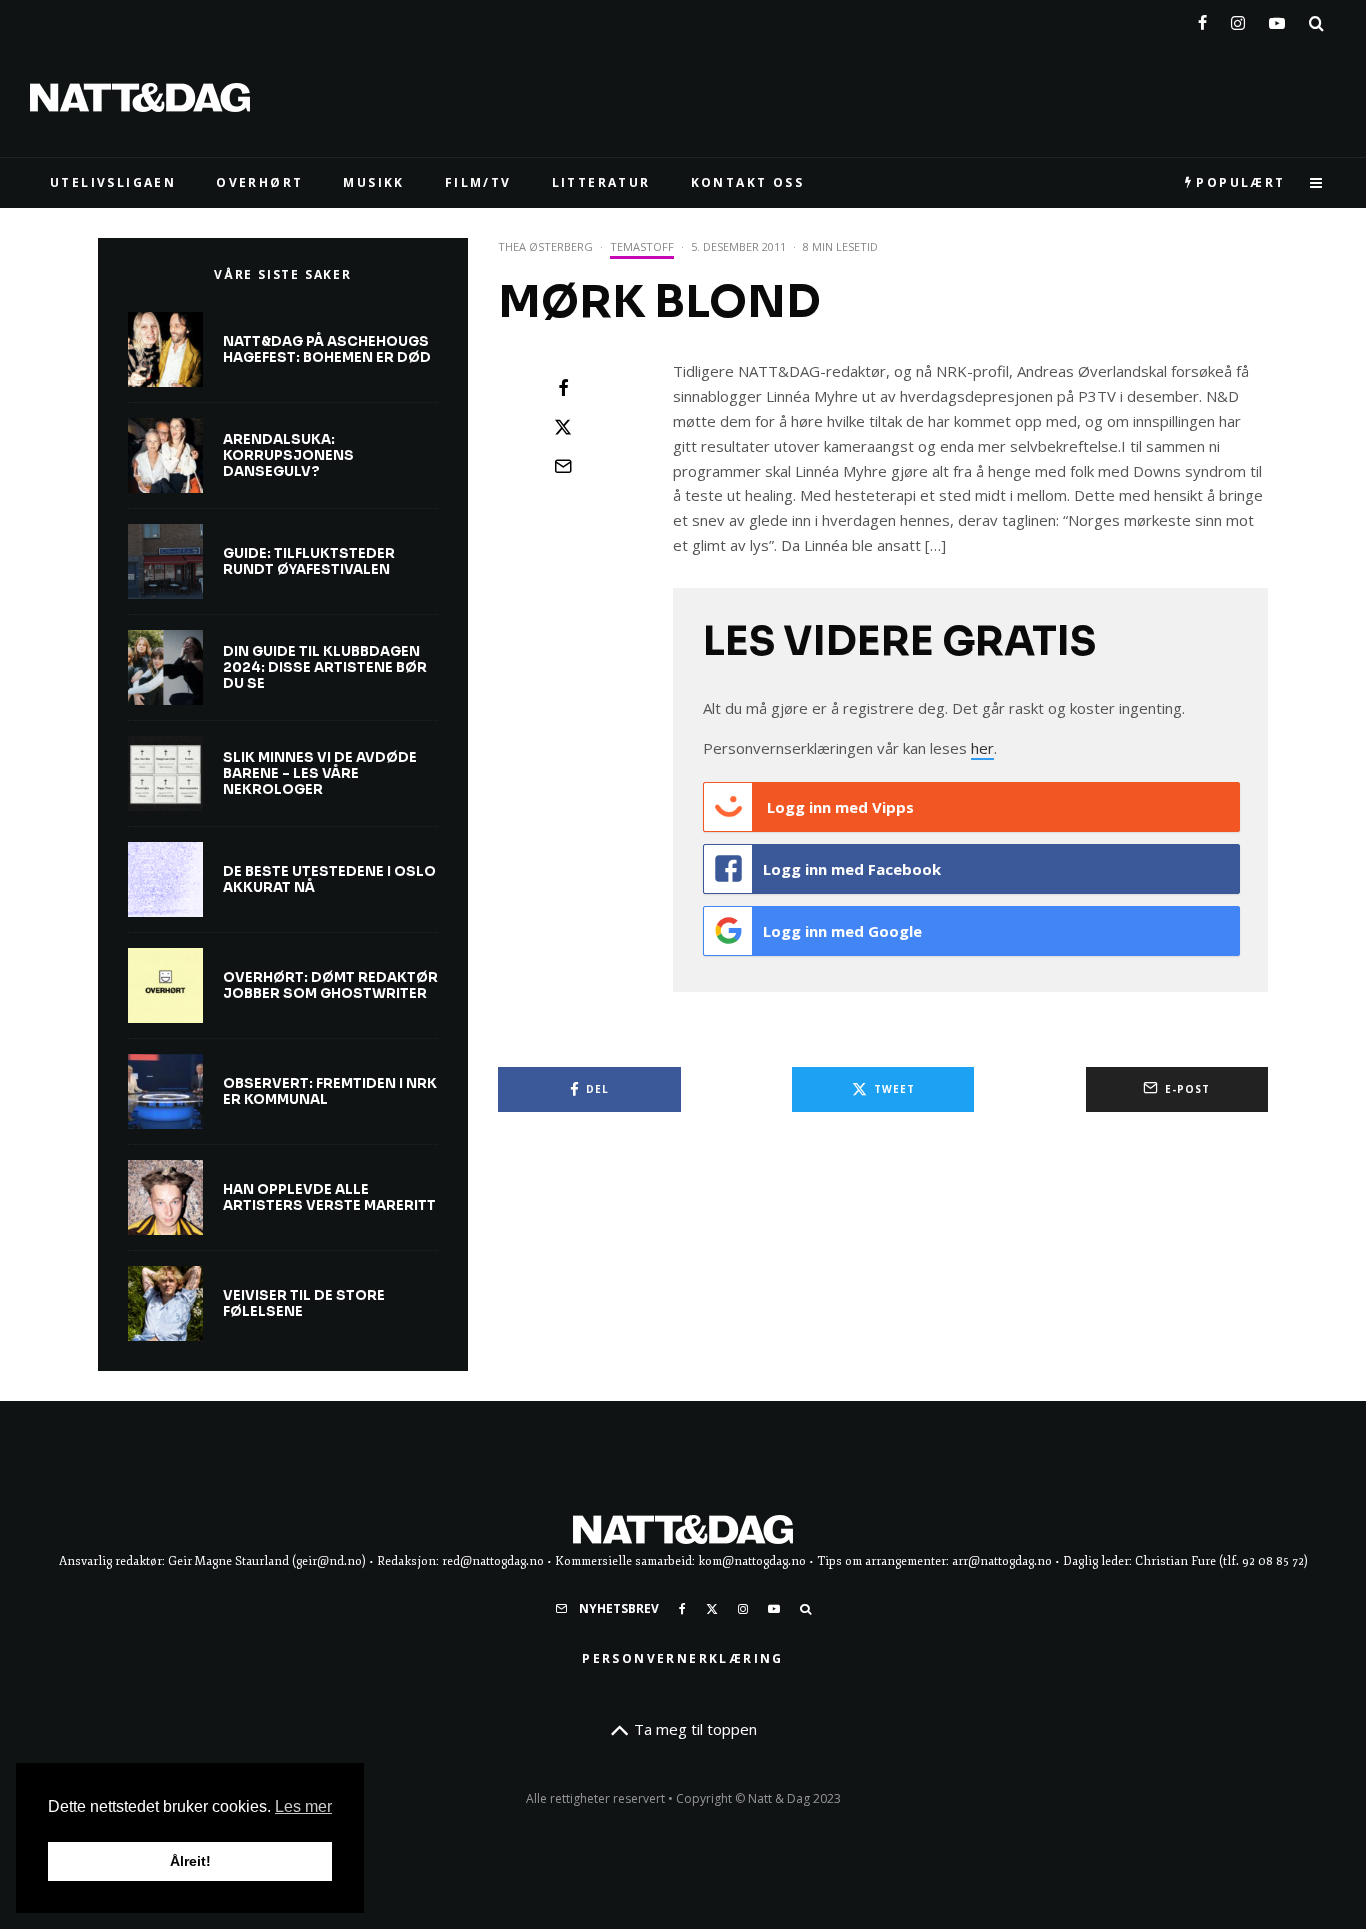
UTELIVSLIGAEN (113, 182)
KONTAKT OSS (747, 182)
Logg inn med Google (842, 931)
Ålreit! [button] (190, 1861)
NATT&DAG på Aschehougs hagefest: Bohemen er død (327, 349)
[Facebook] (1202, 19)
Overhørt (259, 182)
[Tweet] (563, 427)
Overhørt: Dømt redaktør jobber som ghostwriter (330, 985)
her (982, 748)
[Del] (563, 388)
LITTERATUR (601, 182)
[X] (712, 1609)
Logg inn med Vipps (838, 807)
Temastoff (642, 246)
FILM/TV (478, 182)
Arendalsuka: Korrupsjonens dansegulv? (288, 455)
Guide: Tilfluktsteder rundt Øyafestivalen (309, 561)
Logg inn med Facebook (852, 869)
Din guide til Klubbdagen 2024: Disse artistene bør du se (325, 667)
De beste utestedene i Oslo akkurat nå (329, 879)
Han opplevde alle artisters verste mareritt (329, 1197)
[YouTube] (1277, 19)
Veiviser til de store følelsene (304, 1303)
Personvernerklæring (683, 1658)
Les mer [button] (303, 1806)
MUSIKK (373, 182)
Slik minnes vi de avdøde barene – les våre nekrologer (320, 773)
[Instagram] (1238, 19)
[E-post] (563, 466)
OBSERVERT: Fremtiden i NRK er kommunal (330, 1091)
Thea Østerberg (545, 246)
